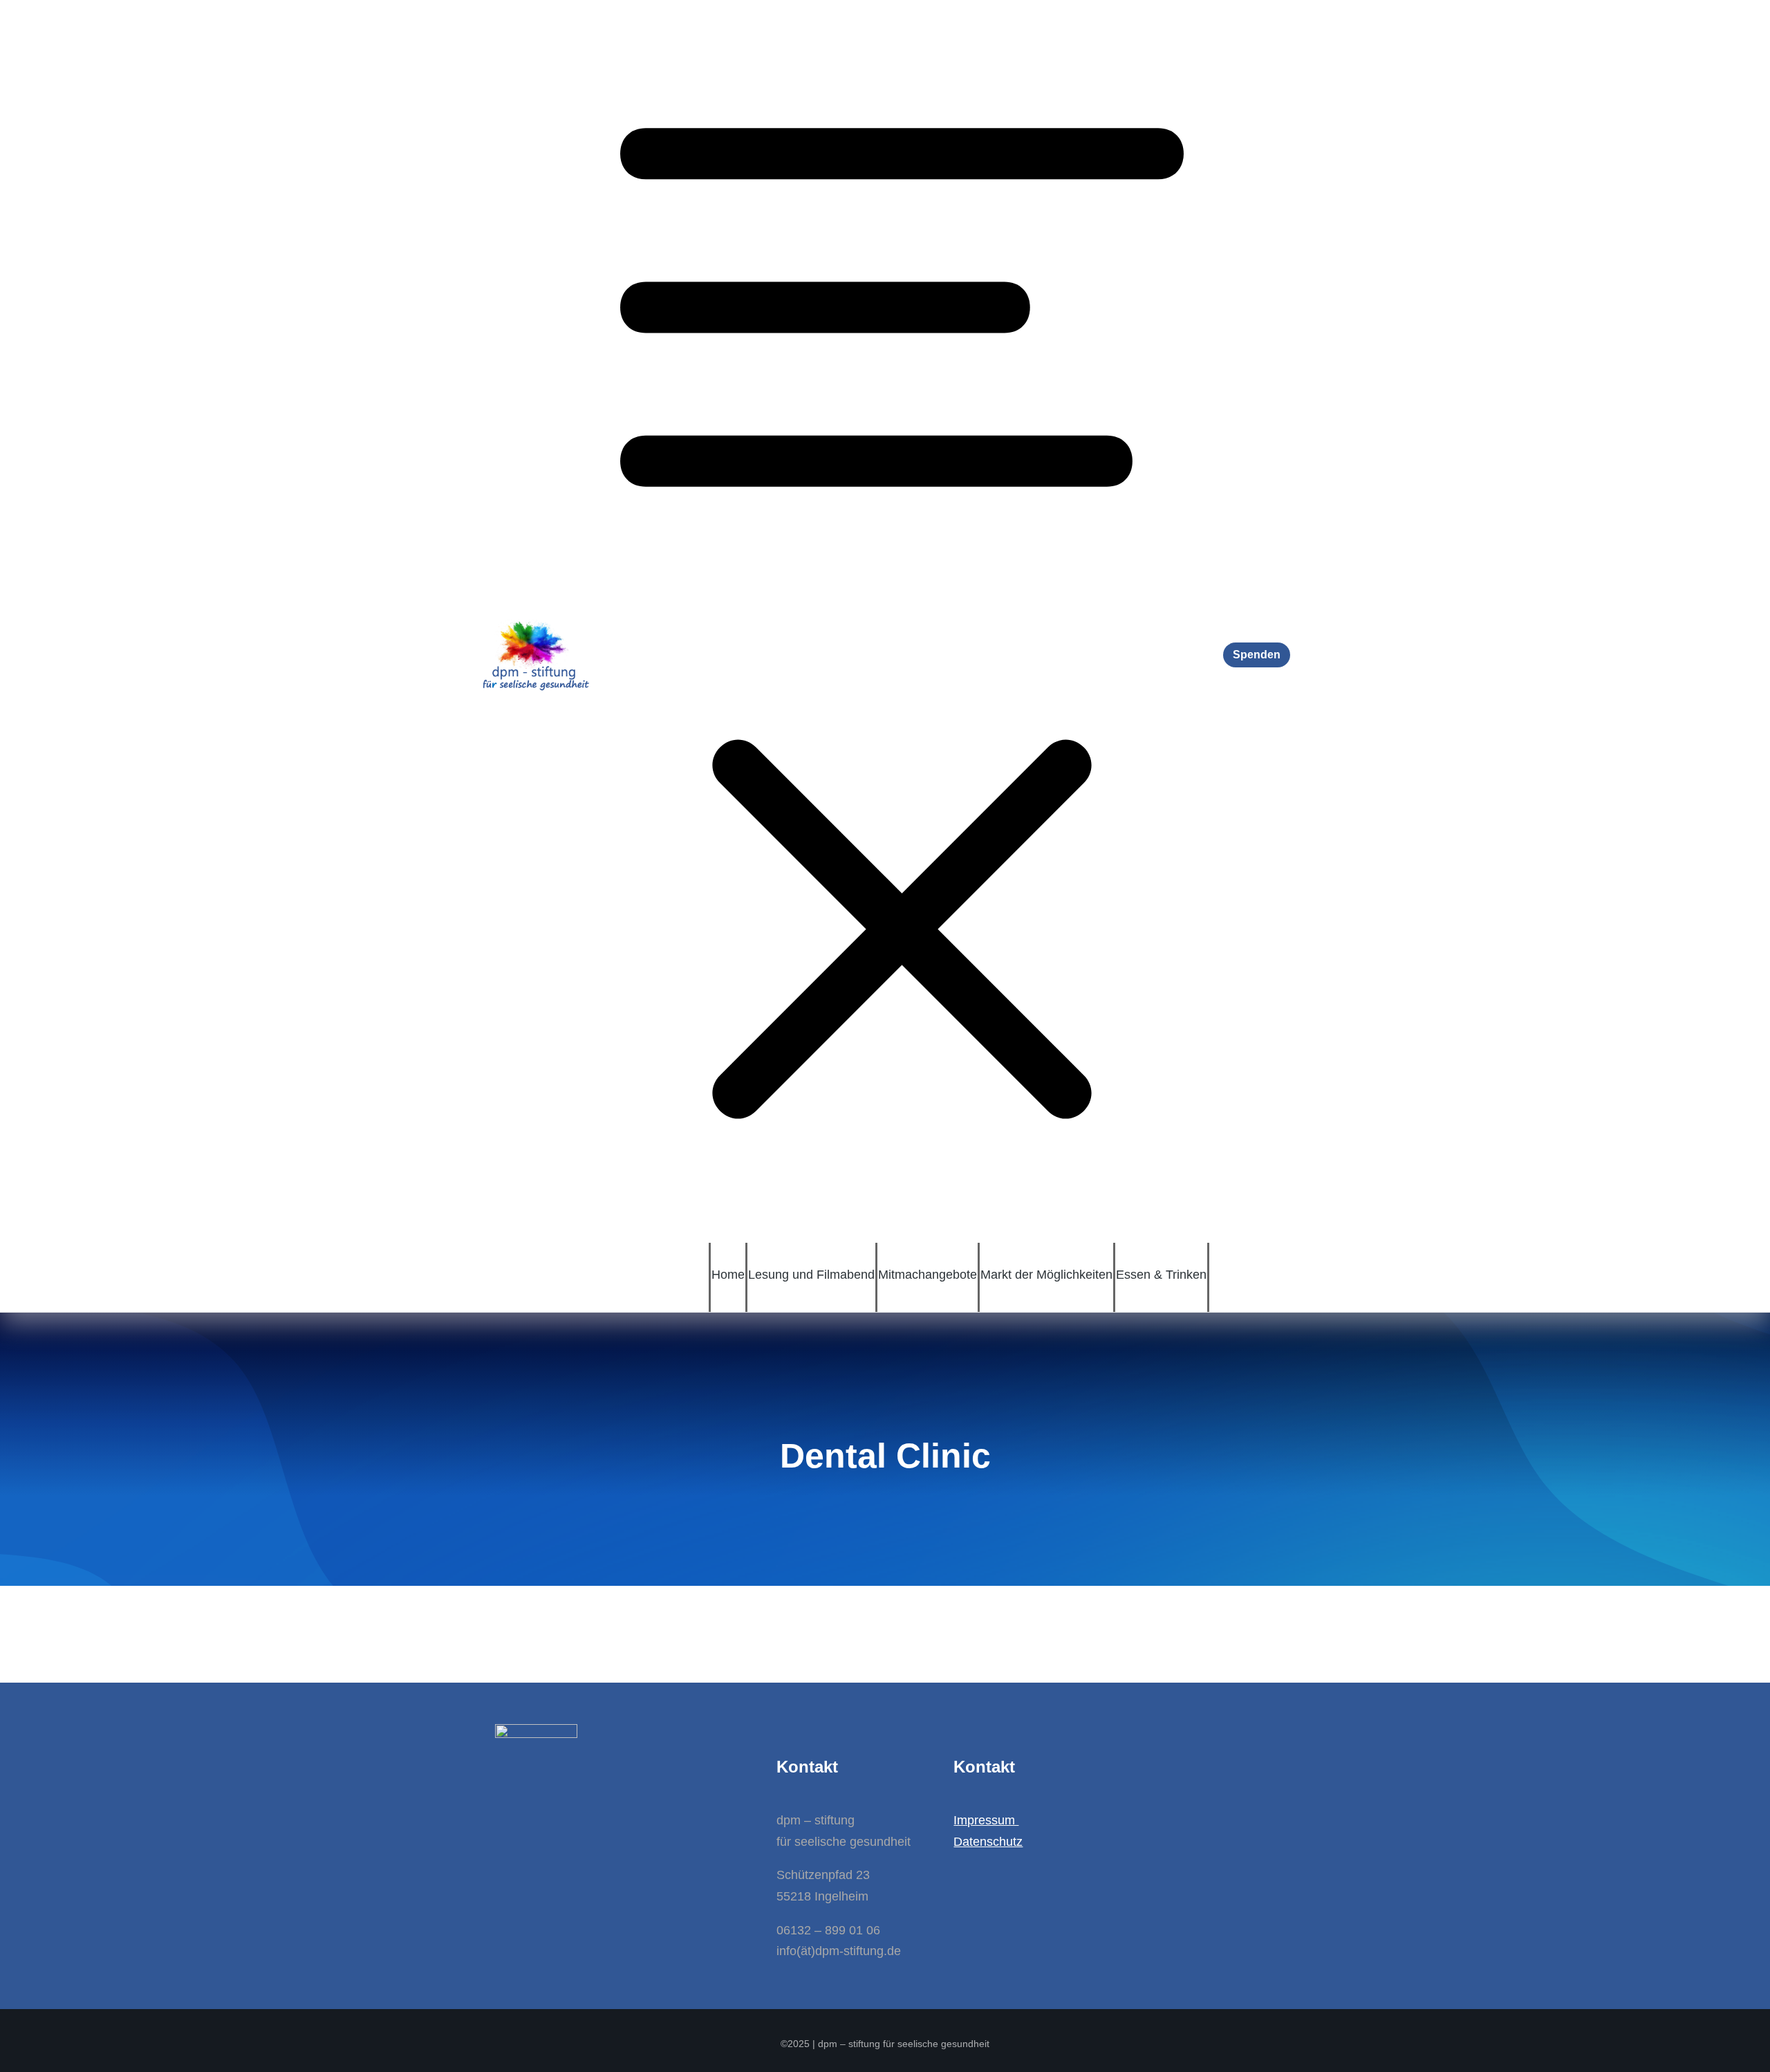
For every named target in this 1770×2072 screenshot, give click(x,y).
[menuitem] (728, 1274)
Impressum (986, 1820)
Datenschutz (988, 1842)
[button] (902, 621)
